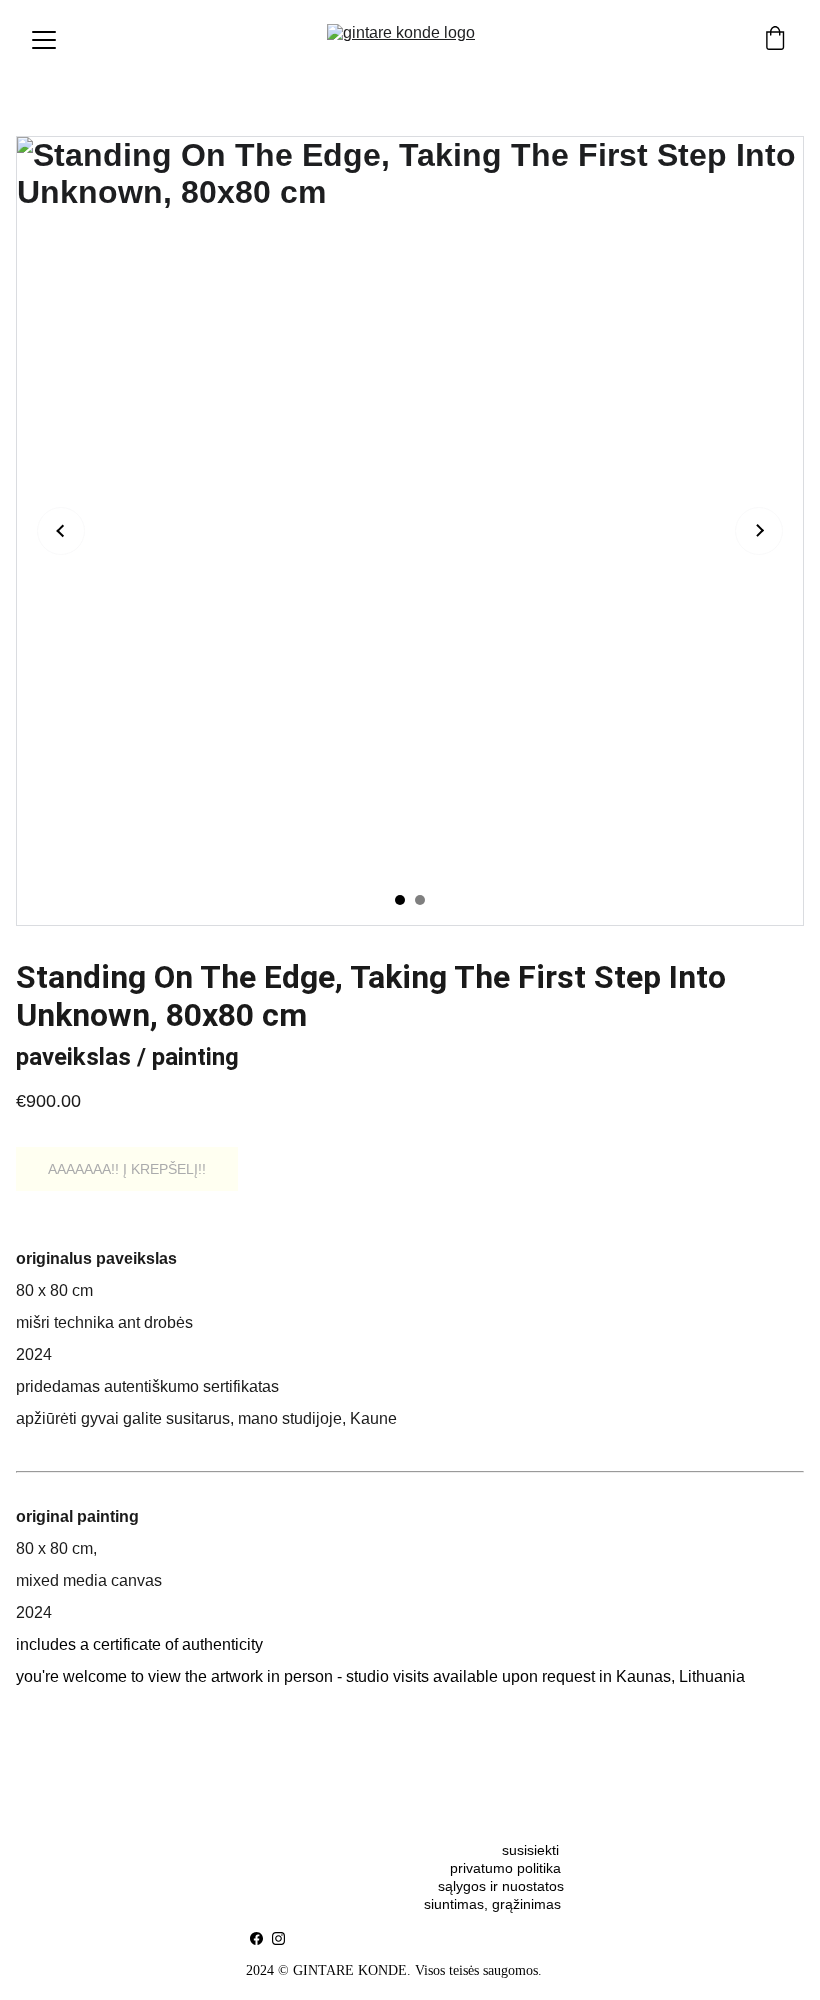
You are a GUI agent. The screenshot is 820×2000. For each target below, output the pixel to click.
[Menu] (44, 40)
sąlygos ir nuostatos (501, 1886)
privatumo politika (505, 1868)
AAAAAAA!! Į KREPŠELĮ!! (127, 1169)
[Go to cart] (775, 40)
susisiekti (532, 1850)
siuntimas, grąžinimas (492, 1904)
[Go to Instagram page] (278, 1938)
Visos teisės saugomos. (478, 1970)
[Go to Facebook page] (256, 1938)
